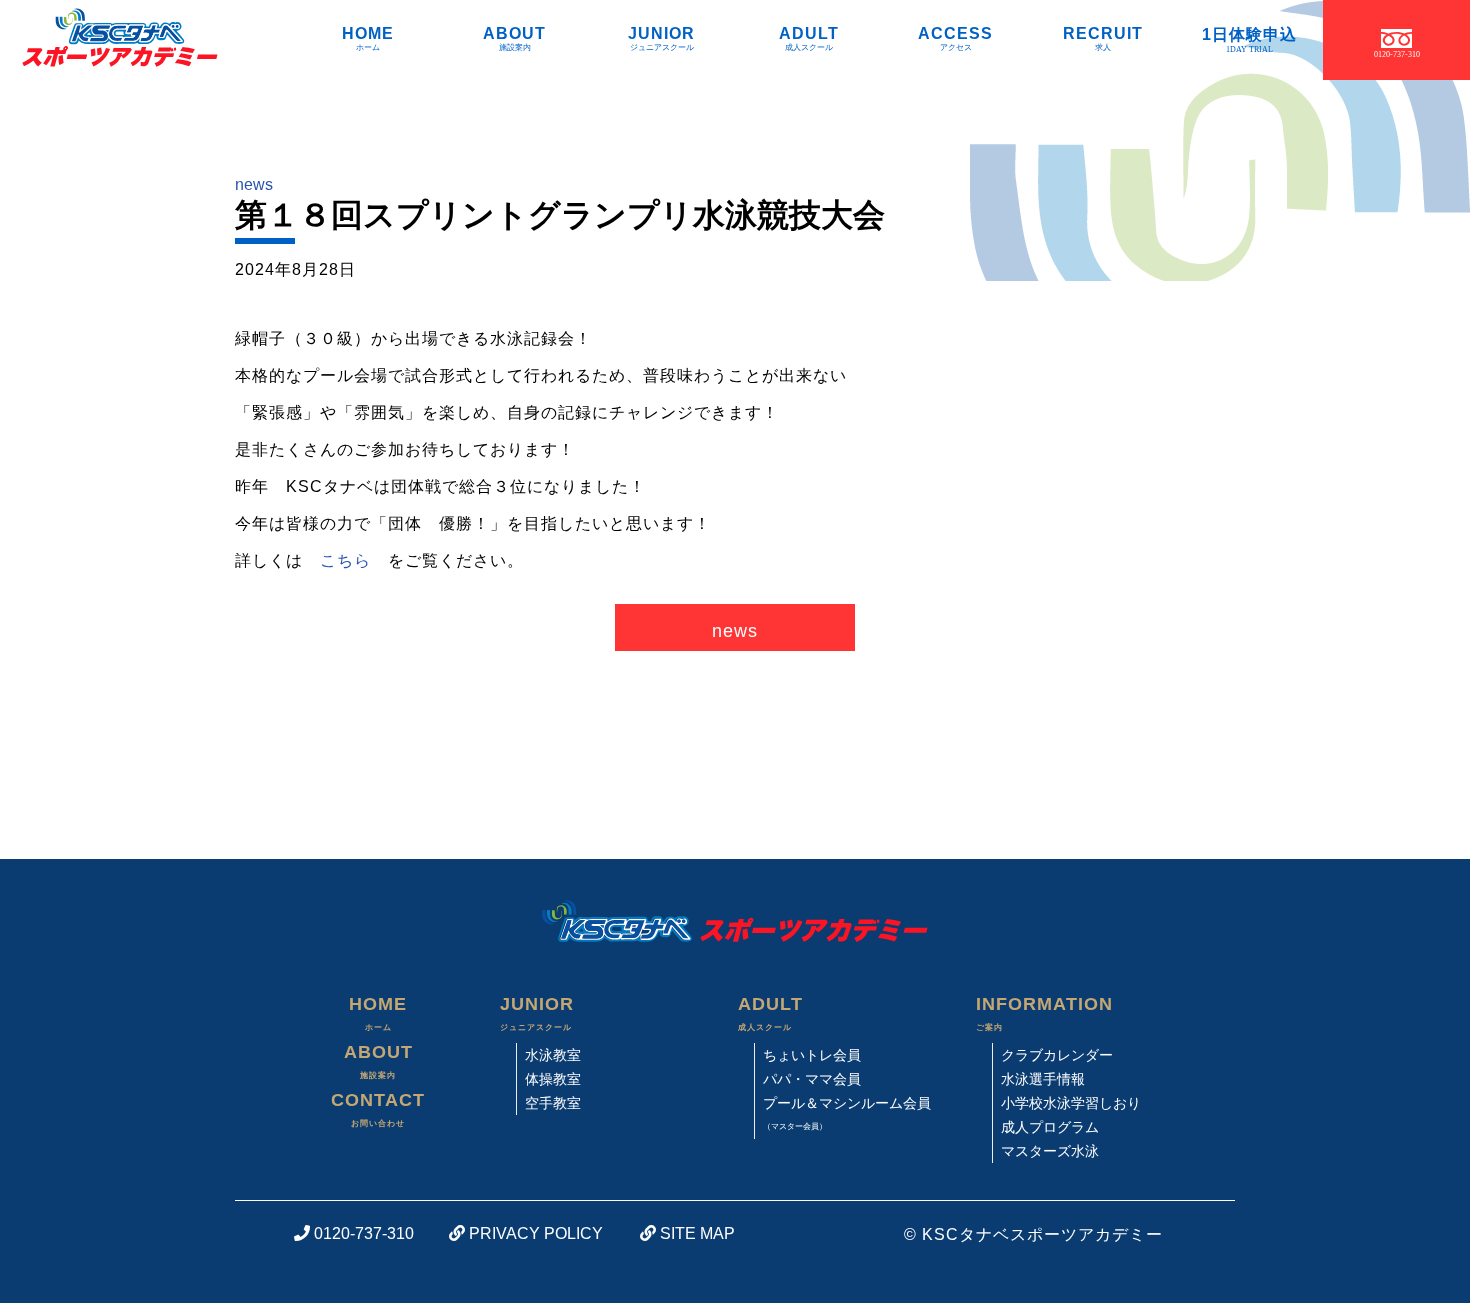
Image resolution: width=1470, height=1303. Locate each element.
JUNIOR (661, 38)
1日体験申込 (1249, 39)
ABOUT (514, 38)
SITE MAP (695, 1233)
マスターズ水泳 (1050, 1151)
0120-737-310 (362, 1233)
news (254, 184)
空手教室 (553, 1103)
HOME (368, 38)
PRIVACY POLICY (534, 1233)
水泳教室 (553, 1055)
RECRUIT (1103, 38)
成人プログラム (1050, 1127)
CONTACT (378, 1109)
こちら (345, 560)
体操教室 (553, 1079)
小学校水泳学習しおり (1071, 1103)
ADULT (809, 38)
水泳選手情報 (1043, 1079)
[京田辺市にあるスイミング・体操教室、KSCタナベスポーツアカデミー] (110, 40)
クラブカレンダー (1057, 1055)
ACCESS (955, 38)
